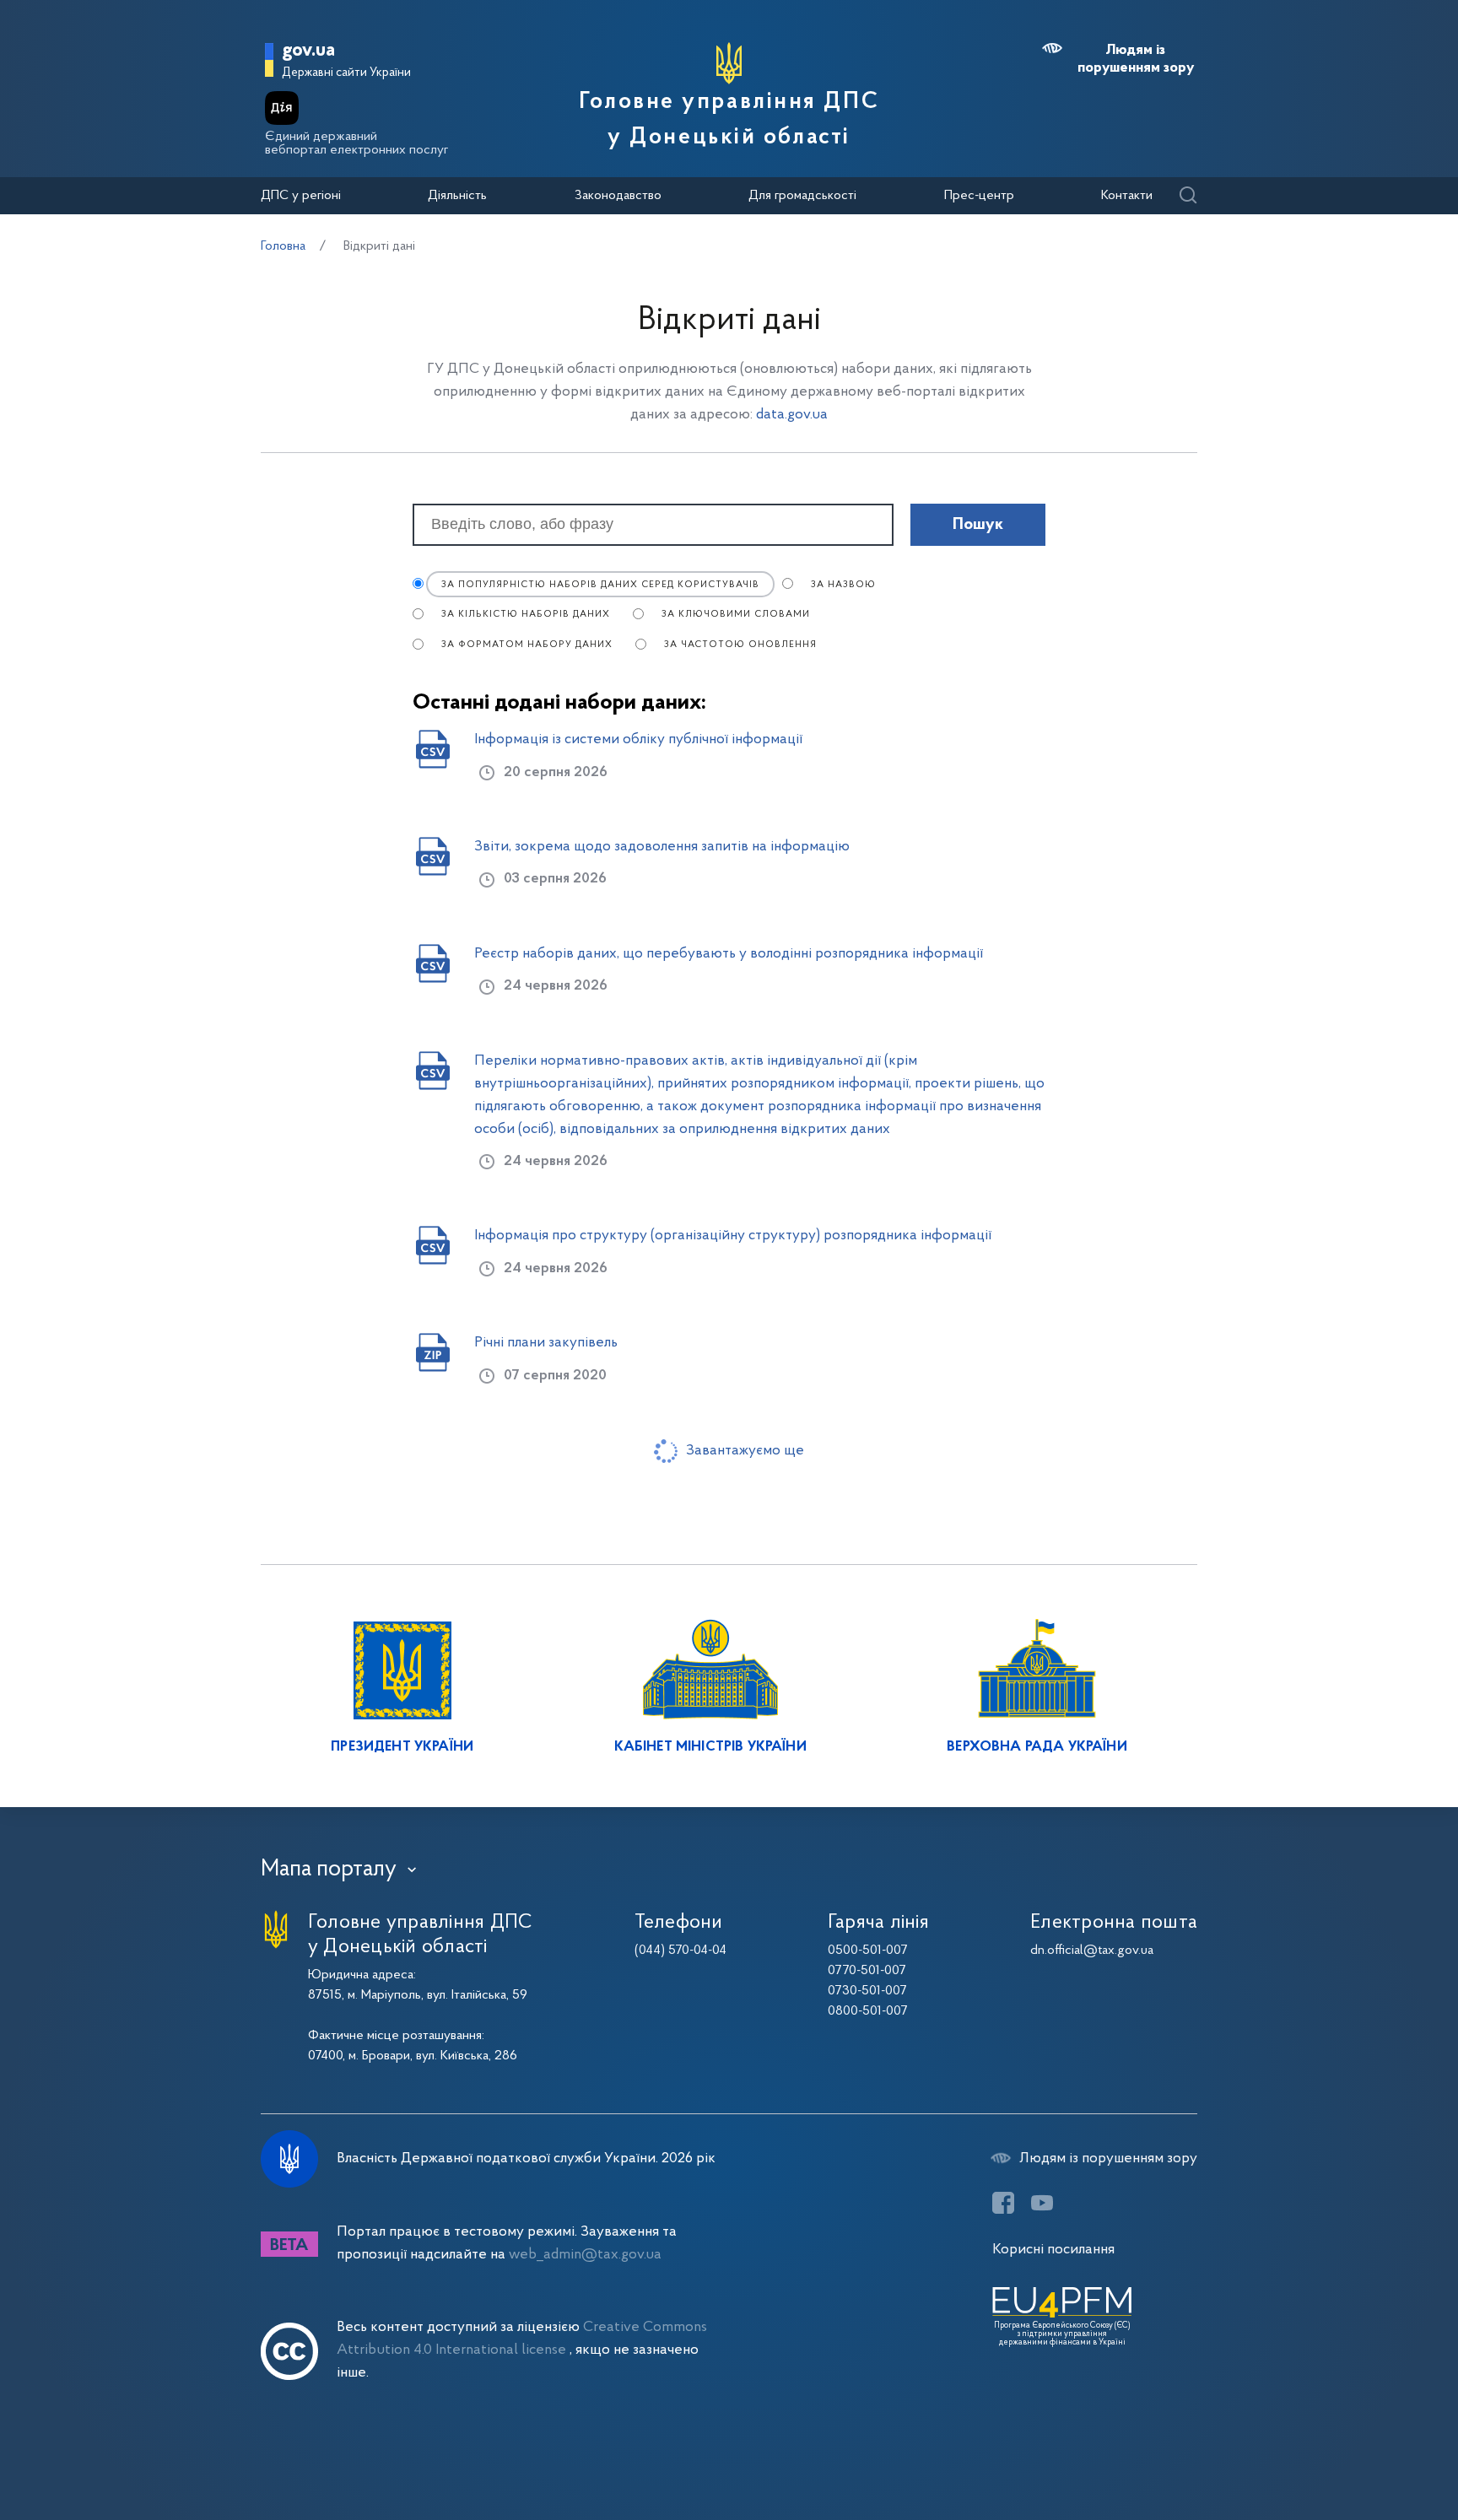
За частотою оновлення (740, 645)
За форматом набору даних (527, 645)
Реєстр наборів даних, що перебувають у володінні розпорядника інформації (729, 954)
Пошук (978, 525)
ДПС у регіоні (301, 196)
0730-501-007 (867, 1991)
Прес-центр (979, 196)
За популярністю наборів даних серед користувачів (600, 585)
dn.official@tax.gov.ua (1092, 1951)
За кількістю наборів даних (526, 615)
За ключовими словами (736, 615)
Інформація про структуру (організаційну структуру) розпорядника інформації (733, 1236)
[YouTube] (1042, 2203)
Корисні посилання (1053, 2250)
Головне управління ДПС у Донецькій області (729, 120)
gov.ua (308, 51)
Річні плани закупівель (546, 1343)
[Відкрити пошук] (1188, 196)
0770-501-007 (867, 1971)
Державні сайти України (346, 73)
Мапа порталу (329, 1870)
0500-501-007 (868, 1951)
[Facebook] (1003, 2203)
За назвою (843, 585)
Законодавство (618, 196)
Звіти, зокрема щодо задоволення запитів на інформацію (662, 847)
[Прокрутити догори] (1374, 2453)
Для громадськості (802, 196)
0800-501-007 (868, 2011)
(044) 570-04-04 (680, 1951)
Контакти (1127, 196)
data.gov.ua (792, 415)
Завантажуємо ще (745, 1451)
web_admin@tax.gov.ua (585, 2255)
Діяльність (457, 196)
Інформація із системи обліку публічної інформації (638, 739)
